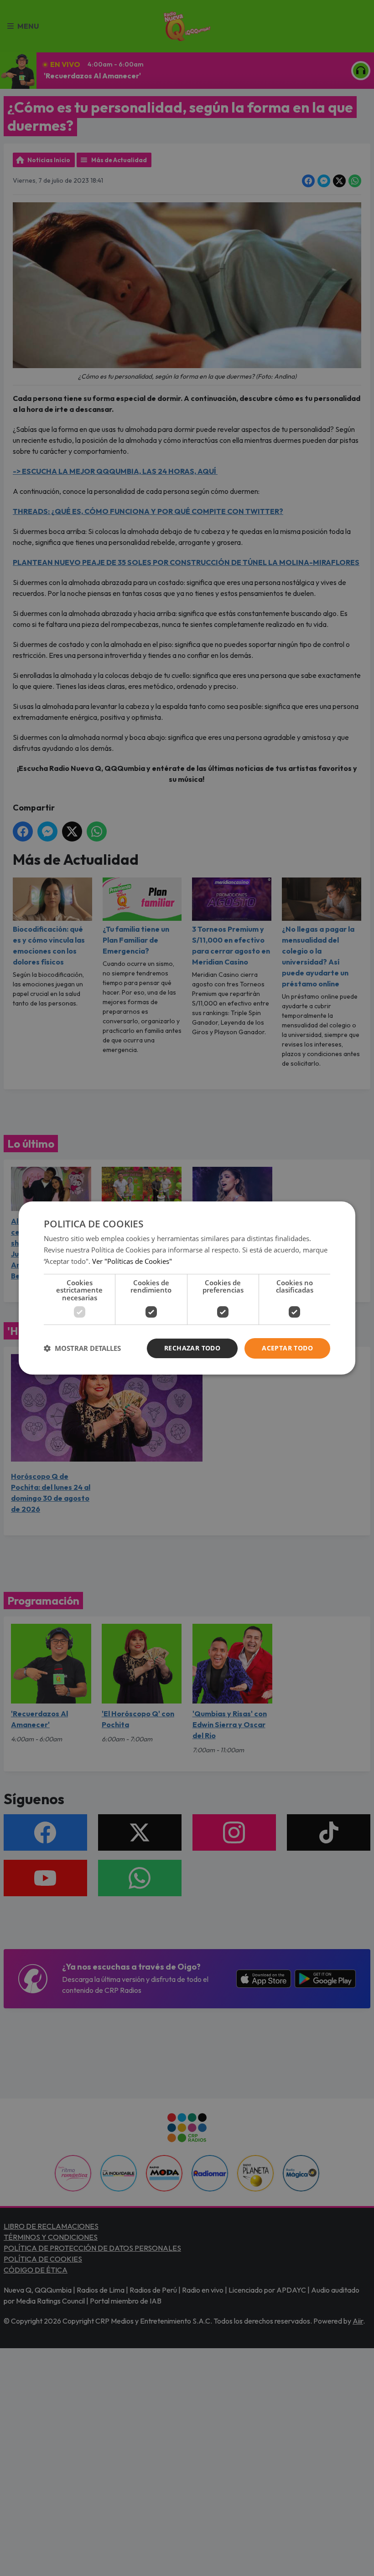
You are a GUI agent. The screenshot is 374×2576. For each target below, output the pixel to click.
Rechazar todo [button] (192, 1348)
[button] (82, 1349)
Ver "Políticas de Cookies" (132, 1261)
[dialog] (187, 1288)
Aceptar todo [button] (287, 1348)
